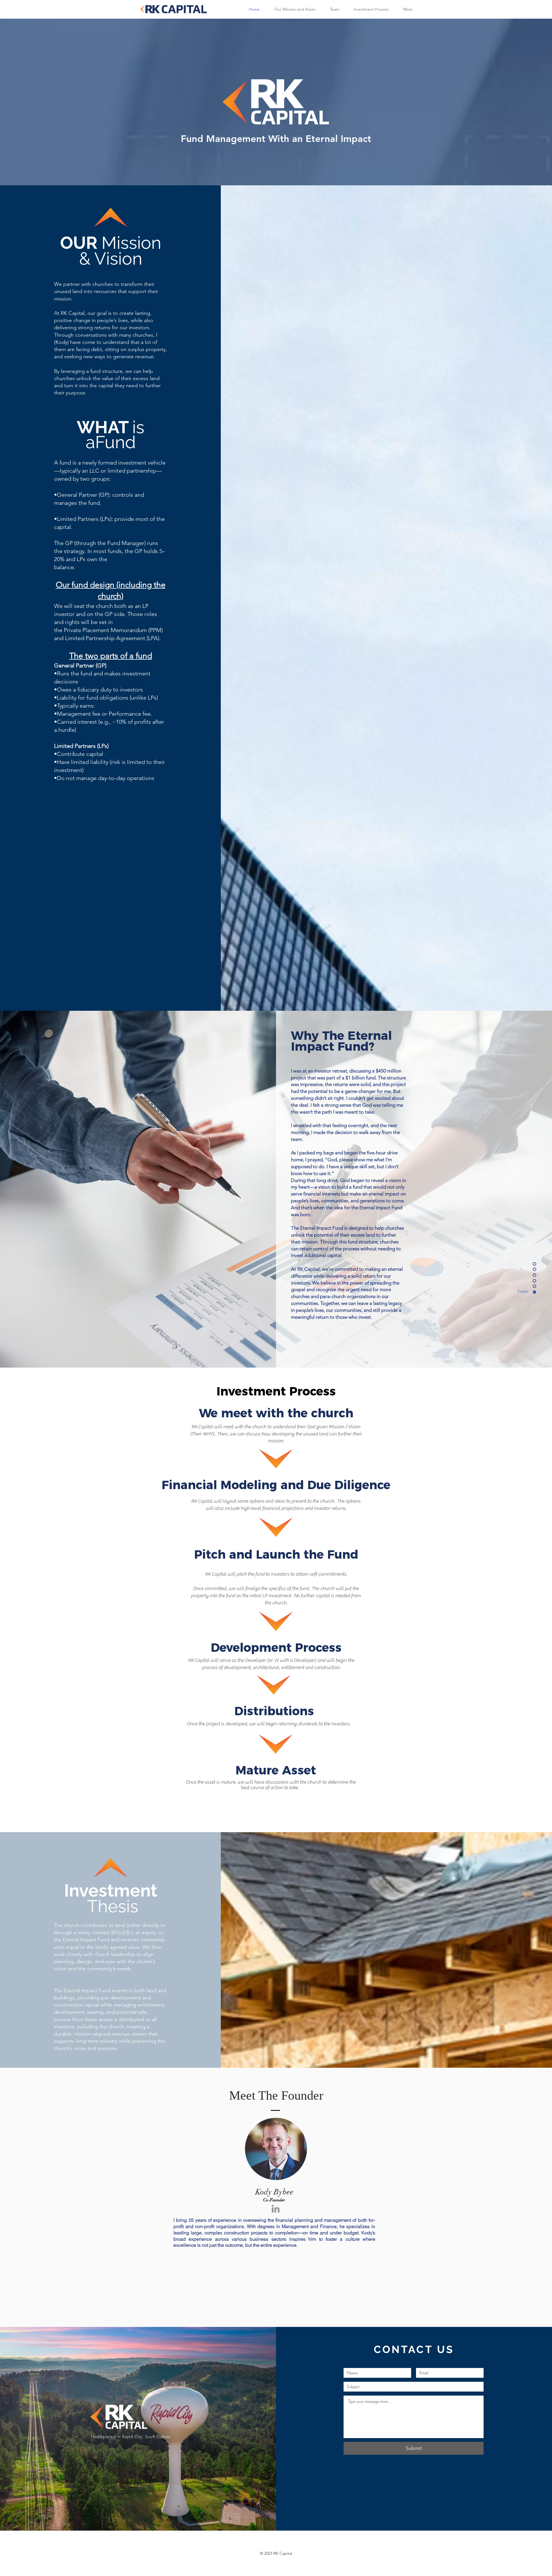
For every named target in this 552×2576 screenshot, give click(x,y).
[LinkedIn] (276, 2209)
